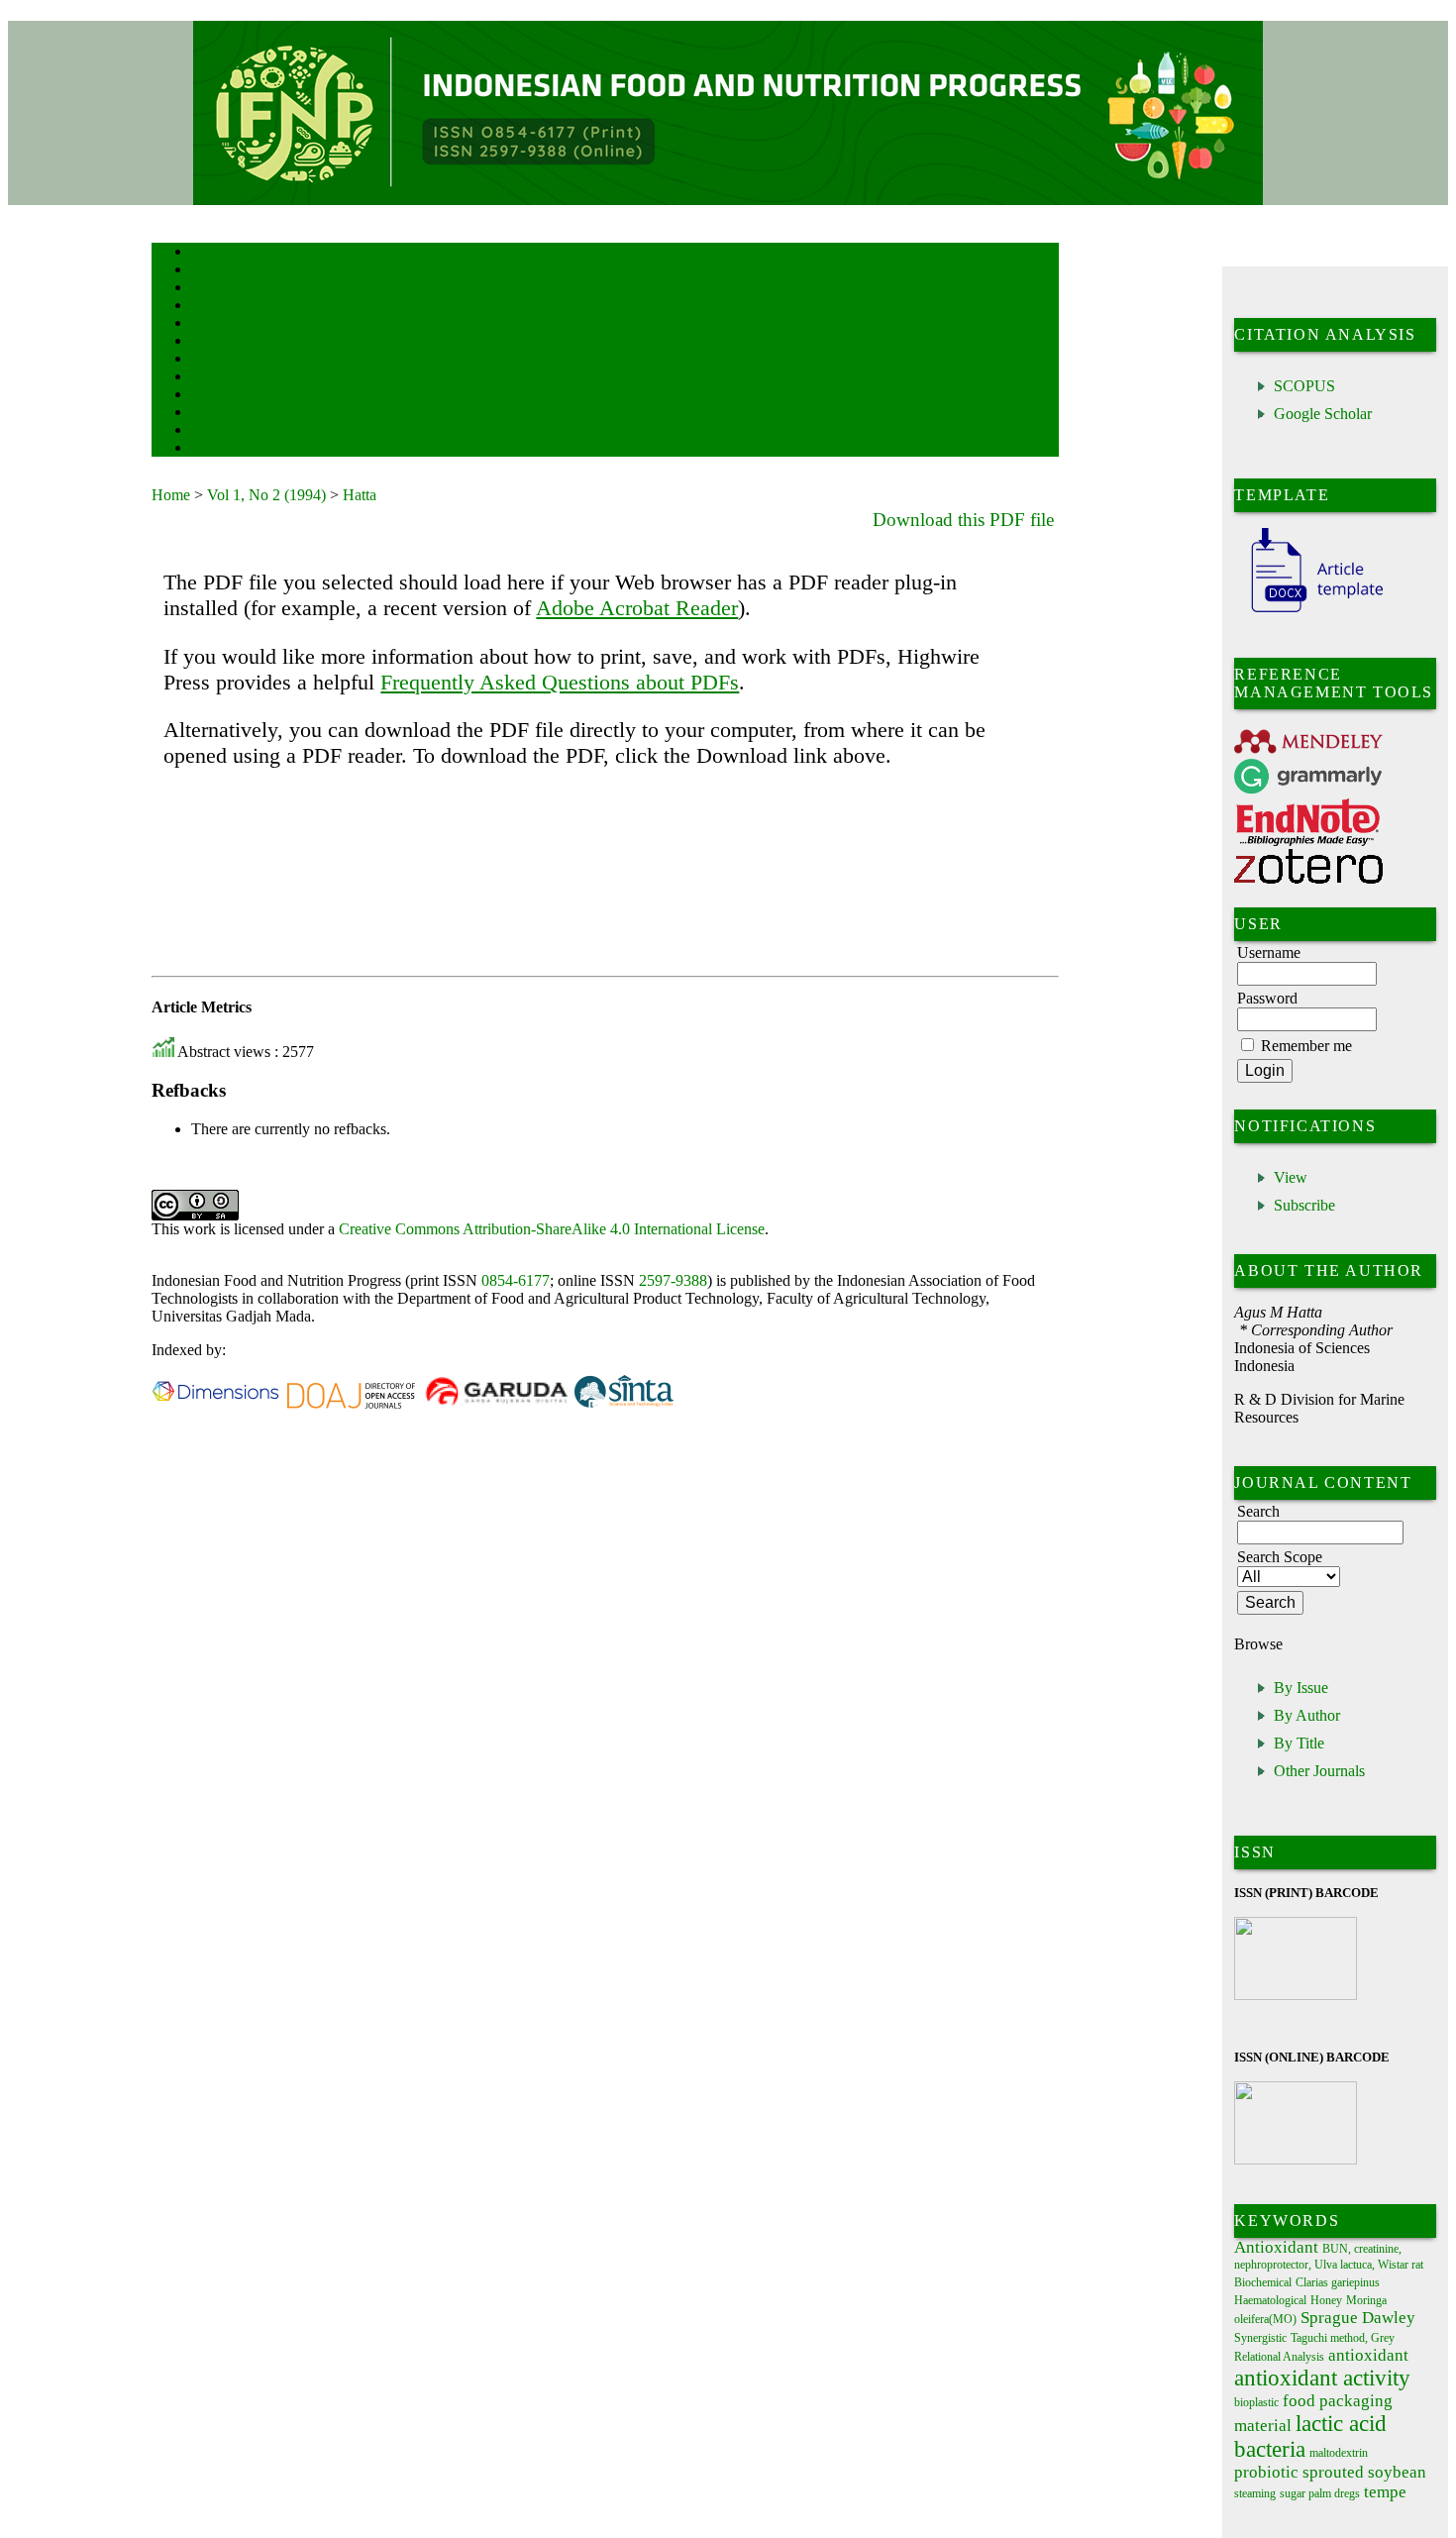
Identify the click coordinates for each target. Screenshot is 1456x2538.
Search (206, 324)
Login (205, 289)
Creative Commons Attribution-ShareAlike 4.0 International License (552, 1229)
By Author (1307, 1715)
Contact (208, 449)
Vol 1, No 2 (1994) (266, 495)
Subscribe (1304, 1205)
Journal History (226, 431)
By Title (1299, 1743)
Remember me (1306, 1046)
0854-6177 (516, 1280)
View (1291, 1177)
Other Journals (1319, 1771)
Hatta (360, 495)
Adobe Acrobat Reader (637, 608)
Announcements (226, 378)
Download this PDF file (963, 520)
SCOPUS (1304, 386)
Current (208, 342)
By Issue (1301, 1688)
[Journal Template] (1308, 613)
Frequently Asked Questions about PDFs (560, 682)
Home (204, 253)
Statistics (212, 396)
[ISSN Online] (1296, 2160)
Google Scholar (1323, 414)
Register (209, 307)
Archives (210, 360)
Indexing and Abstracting (247, 414)
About (205, 271)
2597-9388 (673, 1280)
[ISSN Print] (1296, 1995)
